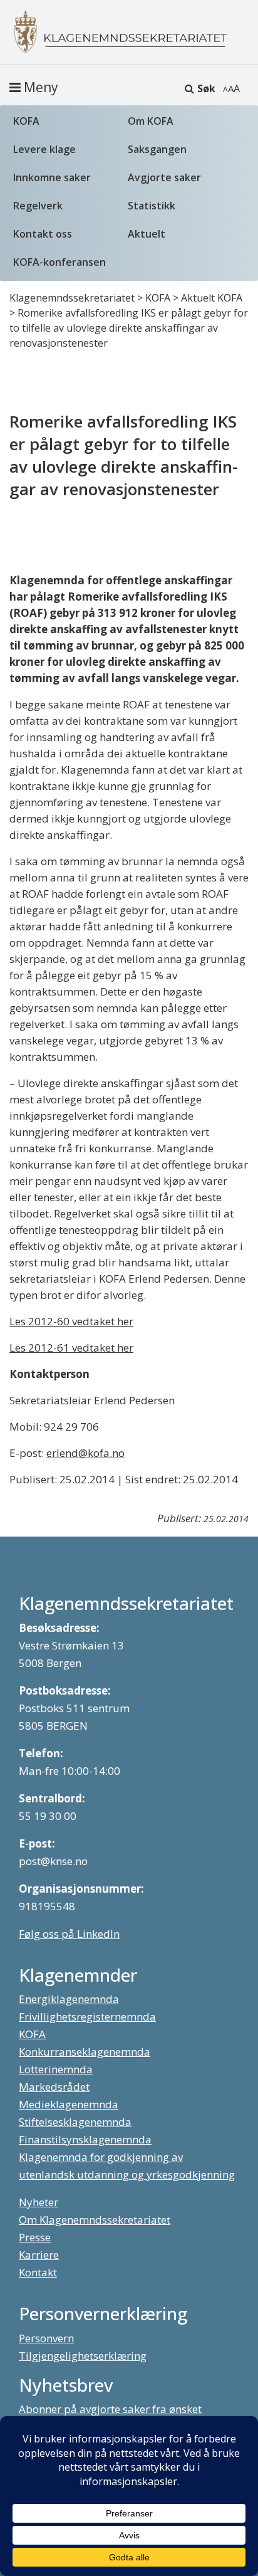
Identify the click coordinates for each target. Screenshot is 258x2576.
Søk (206, 88)
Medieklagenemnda (69, 2104)
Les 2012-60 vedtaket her (71, 1321)
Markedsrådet (54, 2087)
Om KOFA (151, 121)
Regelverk (38, 206)
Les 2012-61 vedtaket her (71, 1348)
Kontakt (38, 2272)
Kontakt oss (43, 234)
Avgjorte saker (164, 177)
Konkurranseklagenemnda (85, 2052)
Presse (35, 2237)
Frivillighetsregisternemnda (87, 2016)
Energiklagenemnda (69, 1999)
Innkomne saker (52, 177)
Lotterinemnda (56, 2069)
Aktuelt (147, 234)
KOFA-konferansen (59, 262)
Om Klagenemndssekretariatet (95, 2220)
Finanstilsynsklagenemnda (85, 2139)
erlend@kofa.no (85, 1453)
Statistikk (152, 206)
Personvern (46, 2338)
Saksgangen (157, 149)
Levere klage (44, 149)
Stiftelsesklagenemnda (75, 2122)
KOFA (26, 121)
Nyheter (39, 2202)
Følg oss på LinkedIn (69, 1934)
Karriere (39, 2255)
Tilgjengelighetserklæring (83, 2356)
